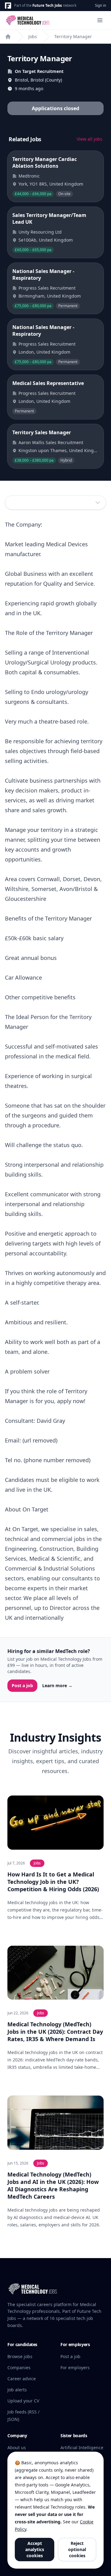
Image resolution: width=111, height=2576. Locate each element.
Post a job (22, 1685)
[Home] (8, 37)
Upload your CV (23, 2401)
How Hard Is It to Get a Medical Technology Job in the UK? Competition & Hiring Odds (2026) (53, 1882)
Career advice (22, 2379)
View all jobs (90, 139)
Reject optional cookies (77, 2549)
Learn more (57, 1685)
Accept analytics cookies (35, 2549)
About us (17, 2448)
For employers (75, 2367)
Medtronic (29, 176)
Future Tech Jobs (47, 5)
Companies (19, 2367)
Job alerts (17, 2390)
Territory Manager (73, 36)
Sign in (101, 5)
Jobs (33, 36)
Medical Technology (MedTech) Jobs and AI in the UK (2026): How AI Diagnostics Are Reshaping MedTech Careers (53, 2185)
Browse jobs (20, 2356)
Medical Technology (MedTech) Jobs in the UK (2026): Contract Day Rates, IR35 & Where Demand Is (55, 2032)
